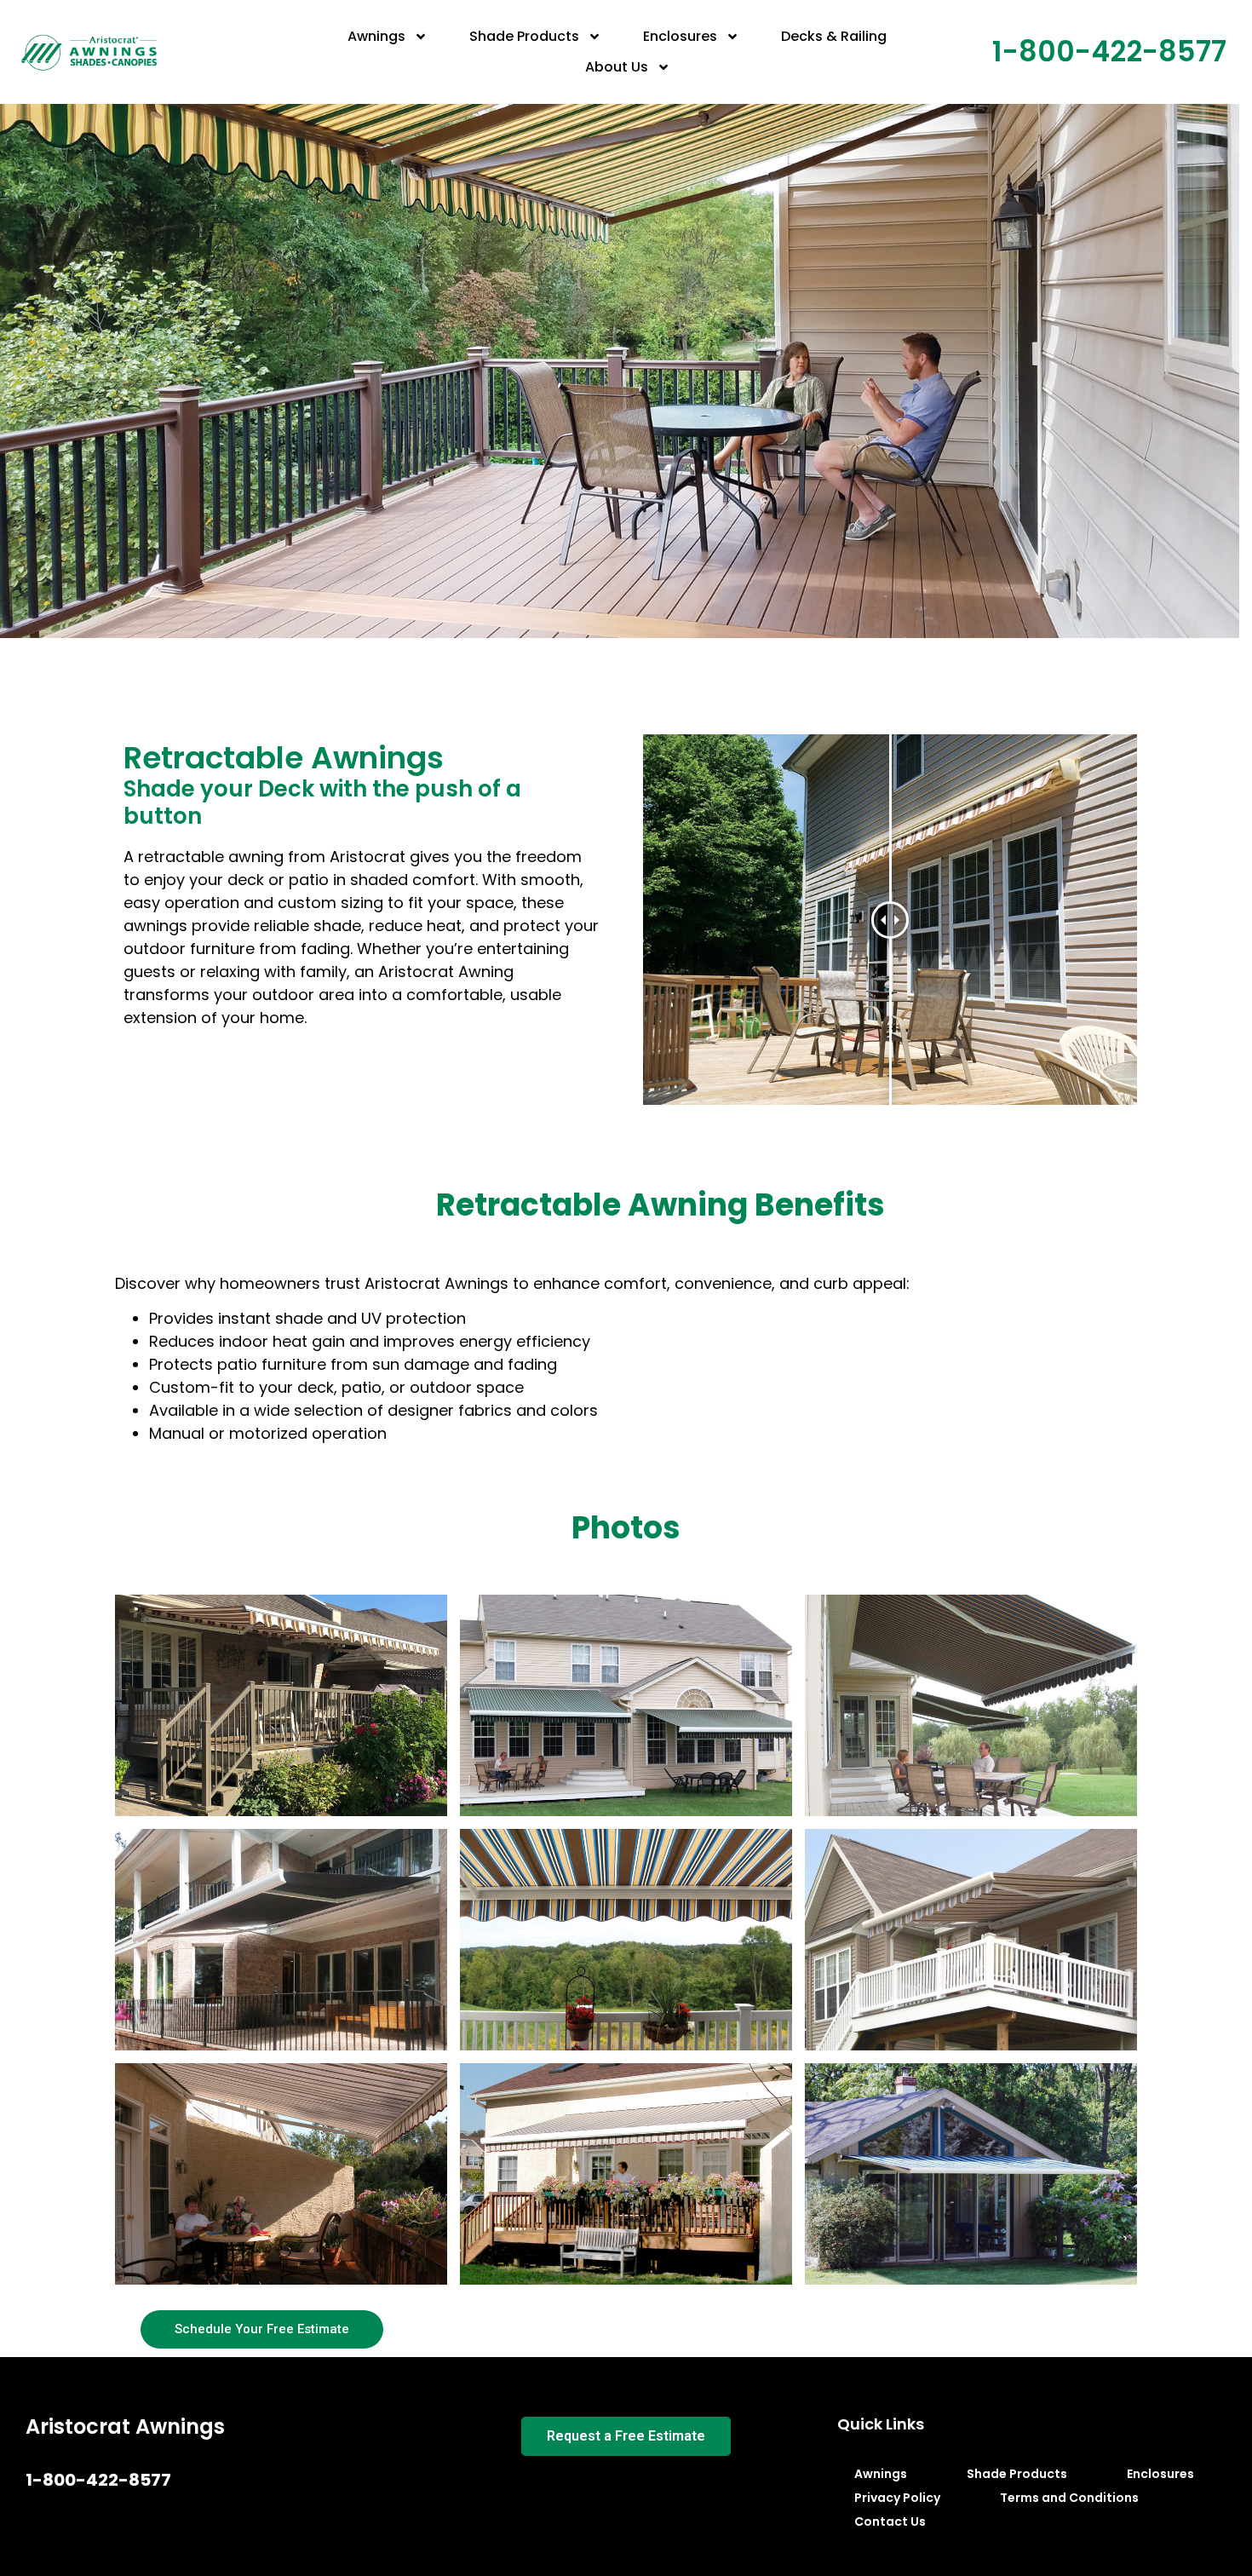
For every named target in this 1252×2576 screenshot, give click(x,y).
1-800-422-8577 (1109, 52)
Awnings (376, 36)
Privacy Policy (897, 2498)
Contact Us (890, 2521)
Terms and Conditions (1069, 2498)
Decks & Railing (834, 36)
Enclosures (680, 36)
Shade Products (524, 36)
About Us (617, 67)
